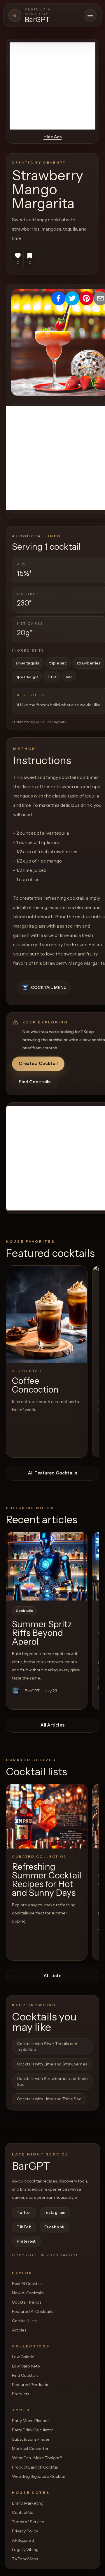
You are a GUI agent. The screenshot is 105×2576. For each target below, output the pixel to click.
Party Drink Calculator (32, 2430)
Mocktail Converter (30, 2449)
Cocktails (24, 1611)
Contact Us (22, 2512)
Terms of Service (28, 2522)
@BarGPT (54, 162)
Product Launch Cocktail (35, 2467)
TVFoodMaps (25, 2559)
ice (69, 676)
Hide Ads (52, 137)
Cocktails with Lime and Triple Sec (49, 2099)
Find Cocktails (35, 1082)
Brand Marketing (28, 2503)
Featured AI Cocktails (32, 2311)
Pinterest (26, 2241)
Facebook (55, 2227)
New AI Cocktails (28, 2293)
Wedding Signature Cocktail (39, 2476)
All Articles (52, 1725)
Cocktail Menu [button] (49, 987)
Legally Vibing (25, 2550)
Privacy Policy (25, 2531)
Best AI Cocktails (28, 2284)
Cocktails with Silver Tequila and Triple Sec (47, 2047)
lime (52, 676)
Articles (19, 2330)
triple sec (58, 663)
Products (21, 2394)
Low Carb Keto (26, 2366)
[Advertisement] (52, 86)
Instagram (55, 2212)
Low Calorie (23, 2357)
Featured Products (30, 2385)
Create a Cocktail (38, 1063)
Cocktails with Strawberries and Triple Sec (52, 2081)
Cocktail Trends (27, 2302)
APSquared (23, 2540)
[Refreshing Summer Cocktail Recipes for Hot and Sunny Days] (47, 1816)
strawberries (89, 663)
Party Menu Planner (30, 2421)
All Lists (52, 1976)
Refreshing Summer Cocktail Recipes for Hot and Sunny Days (47, 1880)
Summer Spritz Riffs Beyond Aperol (42, 1633)
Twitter (24, 2212)
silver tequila (28, 663)
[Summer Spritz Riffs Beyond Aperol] (47, 1566)
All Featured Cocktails (52, 1473)
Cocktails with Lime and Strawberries (52, 2064)
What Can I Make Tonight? (37, 2458)
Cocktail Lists (24, 2321)
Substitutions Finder (31, 2439)
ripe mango (27, 676)
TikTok (24, 2227)
